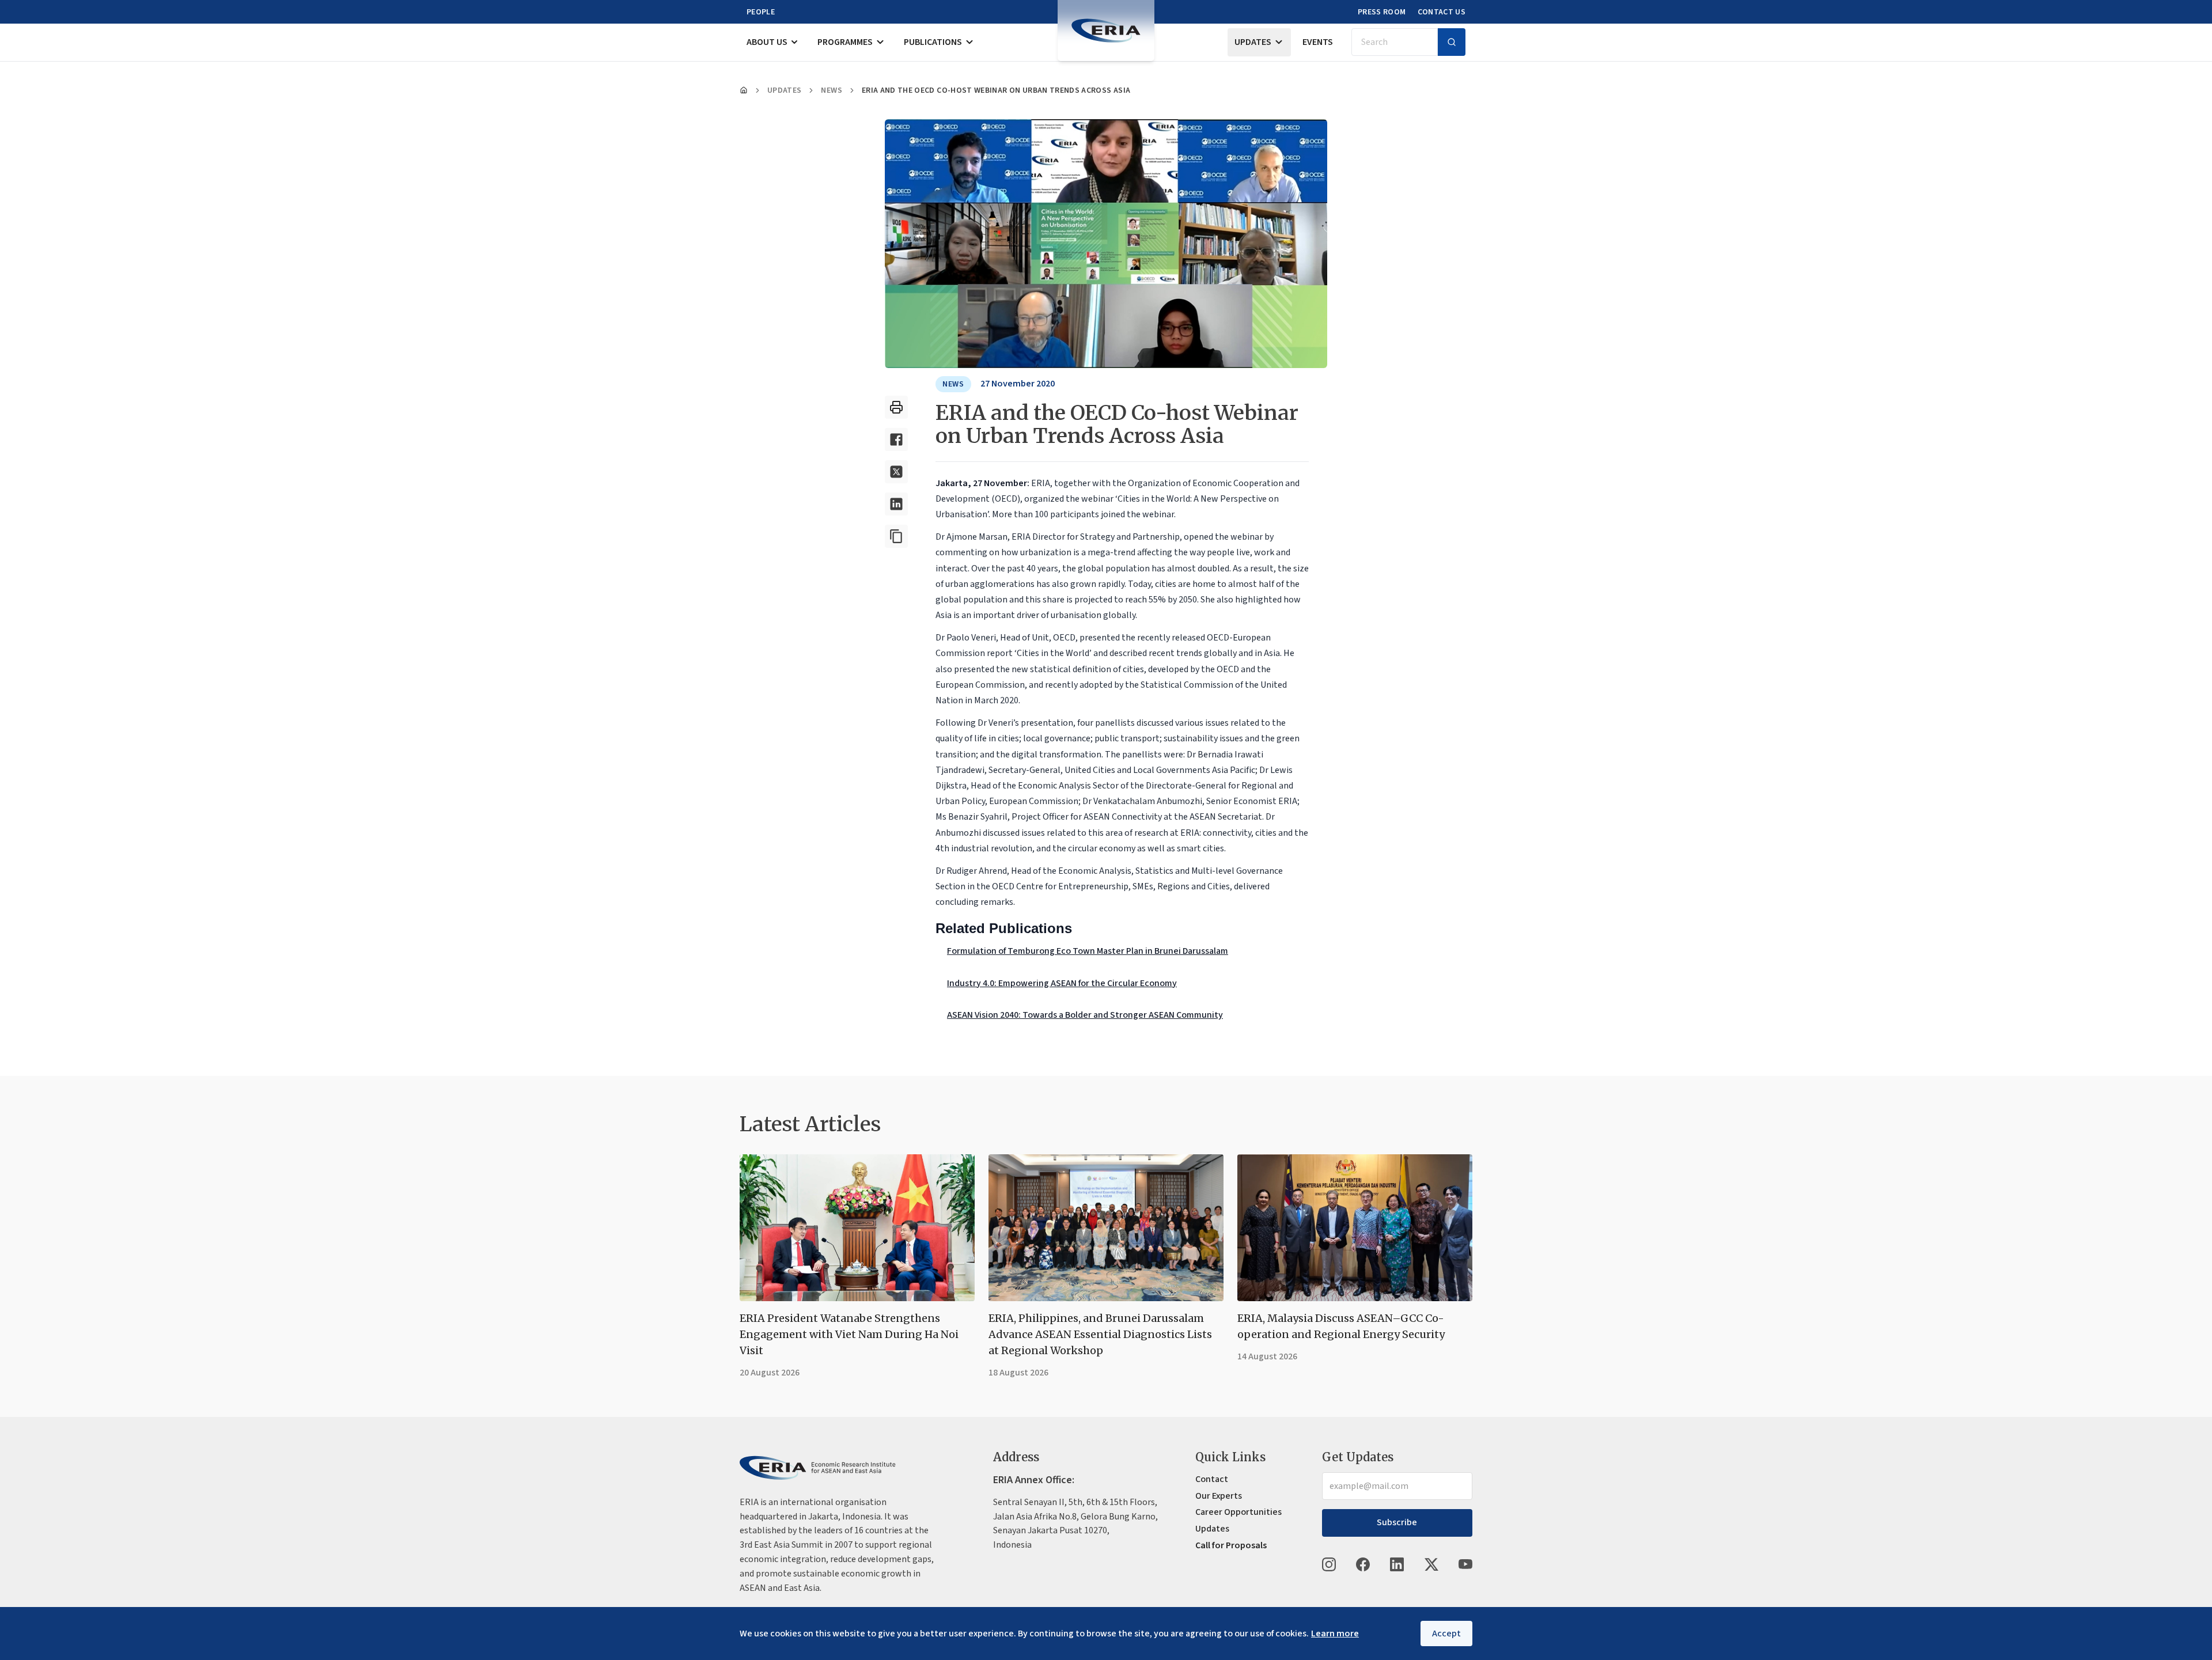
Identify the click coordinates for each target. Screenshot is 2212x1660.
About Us (767, 42)
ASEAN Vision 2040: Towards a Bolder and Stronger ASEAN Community (1085, 1015)
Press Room (1382, 12)
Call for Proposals (1231, 1545)
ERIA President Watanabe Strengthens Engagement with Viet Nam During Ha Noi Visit (849, 1334)
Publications (933, 42)
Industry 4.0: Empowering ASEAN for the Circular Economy (1062, 983)
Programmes (845, 42)
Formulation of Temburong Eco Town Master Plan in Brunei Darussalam (1088, 951)
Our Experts (1219, 1496)
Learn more (1335, 1634)
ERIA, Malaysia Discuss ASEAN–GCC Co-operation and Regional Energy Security (1341, 1326)
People (761, 12)
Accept (1446, 1634)
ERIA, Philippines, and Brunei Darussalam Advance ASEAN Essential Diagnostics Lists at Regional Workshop (1100, 1334)
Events (1318, 42)
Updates (1253, 42)
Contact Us (1442, 12)
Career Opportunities (1238, 1512)
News (831, 90)
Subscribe (1397, 1522)
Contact (1212, 1479)
